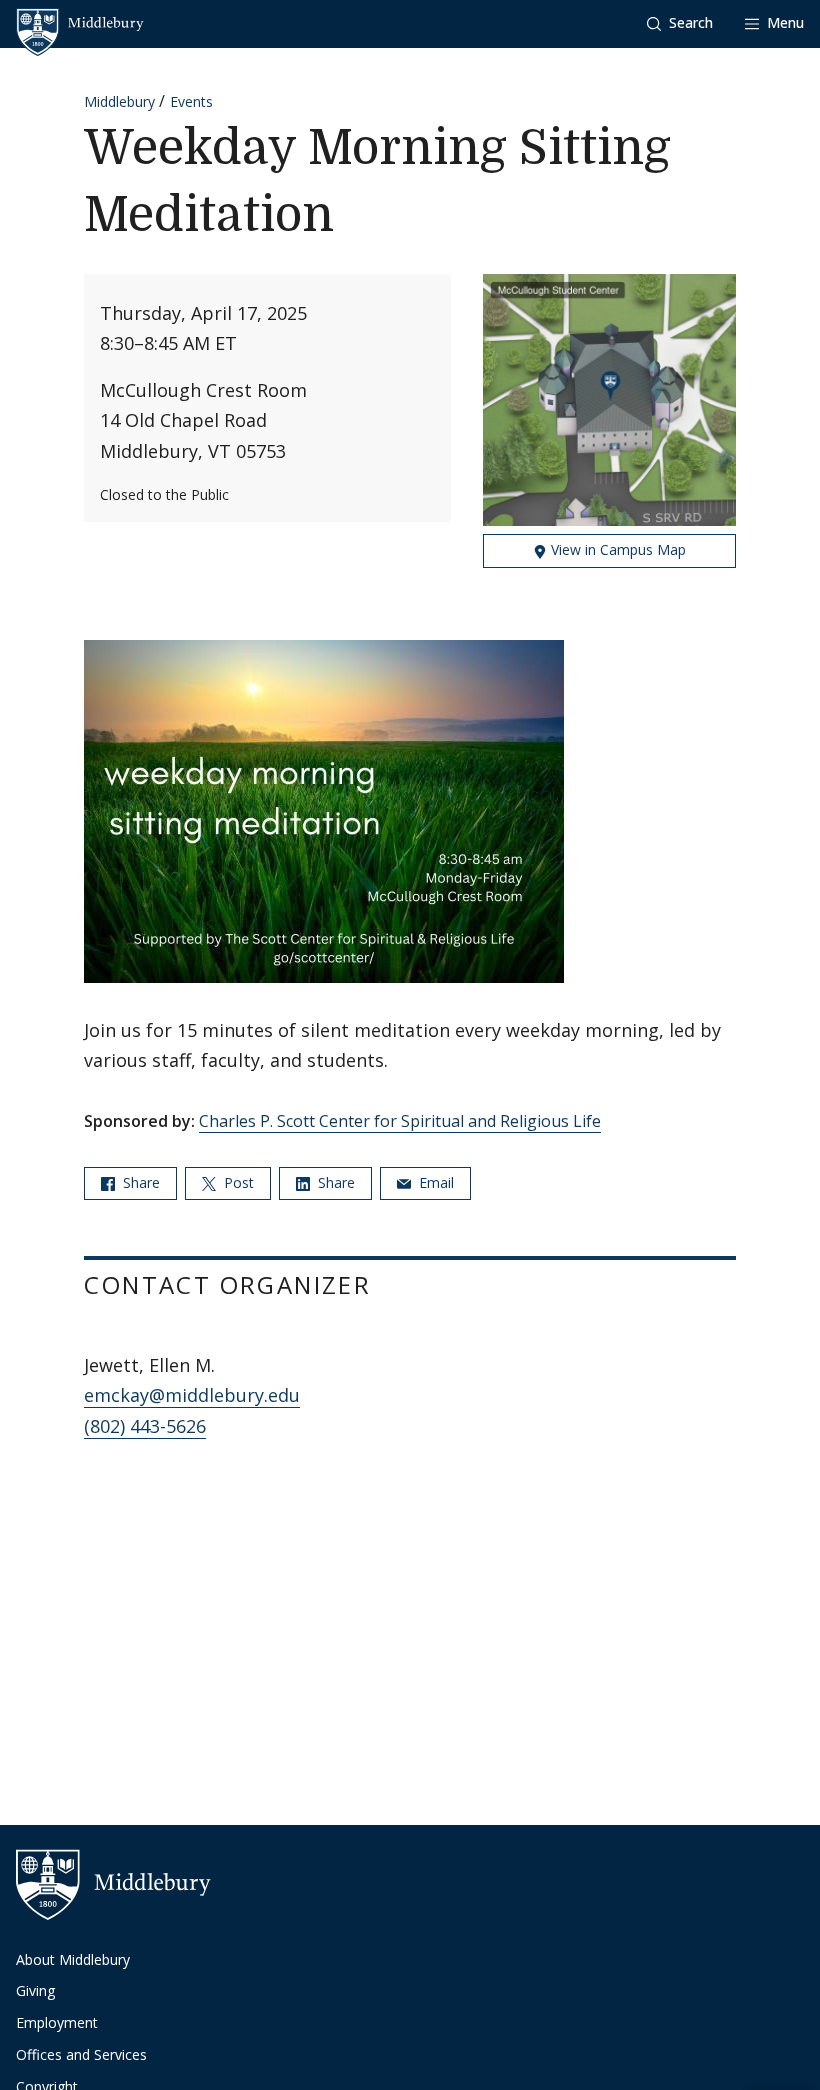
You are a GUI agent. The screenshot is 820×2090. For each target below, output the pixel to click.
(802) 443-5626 (145, 1426)
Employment (57, 2022)
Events (191, 101)
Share (139, 1182)
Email (434, 1182)
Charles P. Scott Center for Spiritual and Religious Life (400, 1121)
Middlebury (119, 101)
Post (237, 1182)
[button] (680, 23)
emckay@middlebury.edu (192, 1395)
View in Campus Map (616, 549)
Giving (35, 1990)
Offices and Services (81, 2054)
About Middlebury (73, 1959)
